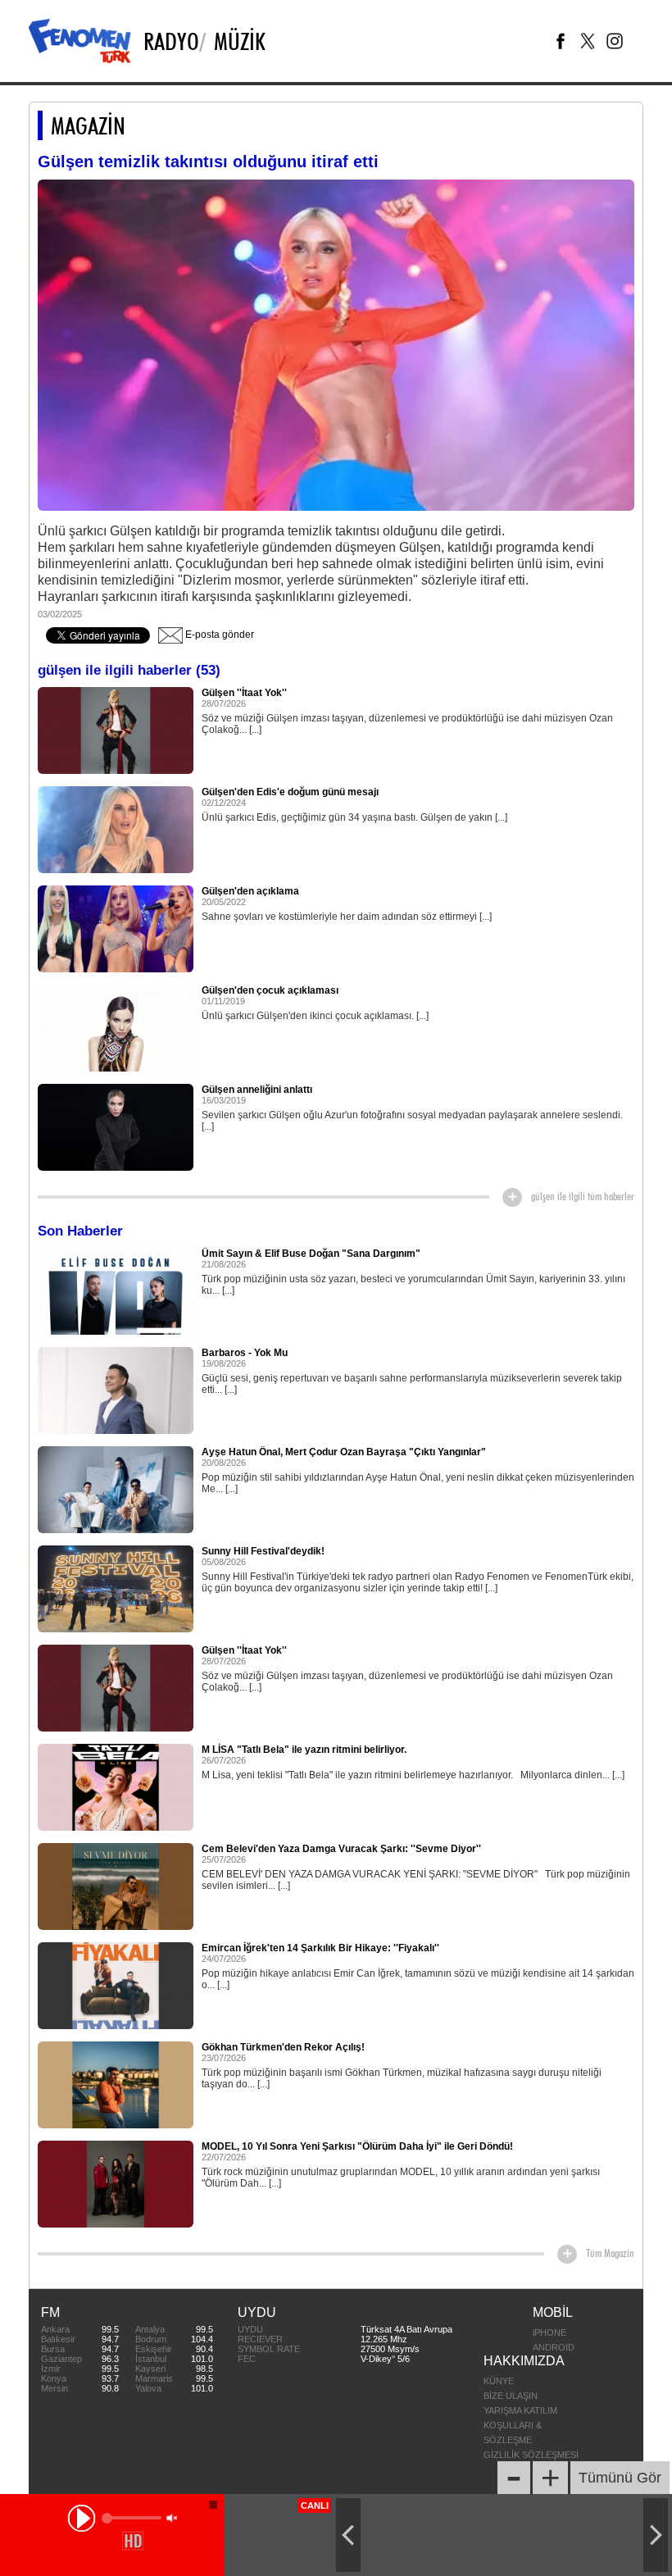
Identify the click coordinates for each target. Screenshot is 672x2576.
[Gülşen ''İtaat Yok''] (116, 730)
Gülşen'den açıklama (250, 891)
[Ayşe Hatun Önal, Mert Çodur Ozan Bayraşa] (116, 1489)
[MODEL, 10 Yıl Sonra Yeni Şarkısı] (116, 2183)
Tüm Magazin (610, 2253)
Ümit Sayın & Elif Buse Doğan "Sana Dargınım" (311, 1254)
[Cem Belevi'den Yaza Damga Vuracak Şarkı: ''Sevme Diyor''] (116, 1886)
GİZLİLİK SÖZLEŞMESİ (531, 2455)
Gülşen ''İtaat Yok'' (244, 693)
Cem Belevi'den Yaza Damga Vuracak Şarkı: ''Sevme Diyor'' (341, 1849)
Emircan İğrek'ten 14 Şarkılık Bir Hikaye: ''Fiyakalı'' (320, 1948)
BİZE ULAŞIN (511, 2396)
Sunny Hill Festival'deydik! (263, 1551)
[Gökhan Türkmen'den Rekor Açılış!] (116, 2084)
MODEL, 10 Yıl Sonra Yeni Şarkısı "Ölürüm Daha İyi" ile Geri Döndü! (357, 2146)
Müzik (240, 41)
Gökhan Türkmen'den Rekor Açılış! (283, 2047)
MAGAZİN (88, 125)
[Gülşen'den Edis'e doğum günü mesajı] (116, 829)
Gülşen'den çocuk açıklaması (270, 990)
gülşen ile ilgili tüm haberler (583, 1196)
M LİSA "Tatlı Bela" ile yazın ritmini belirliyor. (304, 1750)
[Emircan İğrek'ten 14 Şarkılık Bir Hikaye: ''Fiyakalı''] (116, 1985)
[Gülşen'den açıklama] (116, 928)
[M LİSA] (116, 1786)
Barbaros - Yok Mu (245, 1353)
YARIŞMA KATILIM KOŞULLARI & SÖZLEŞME (520, 2425)
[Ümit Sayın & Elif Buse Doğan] (116, 1290)
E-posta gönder (218, 635)
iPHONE (549, 2333)
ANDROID (554, 2347)
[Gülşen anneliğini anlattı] (116, 1126)
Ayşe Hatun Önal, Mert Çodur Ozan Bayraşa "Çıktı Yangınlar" (344, 1452)
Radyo (171, 41)
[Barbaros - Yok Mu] (116, 1390)
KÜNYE (499, 2381)
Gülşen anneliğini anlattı (257, 1090)
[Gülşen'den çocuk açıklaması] (116, 1027)
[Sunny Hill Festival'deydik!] (116, 1588)
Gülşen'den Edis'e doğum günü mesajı (290, 792)
